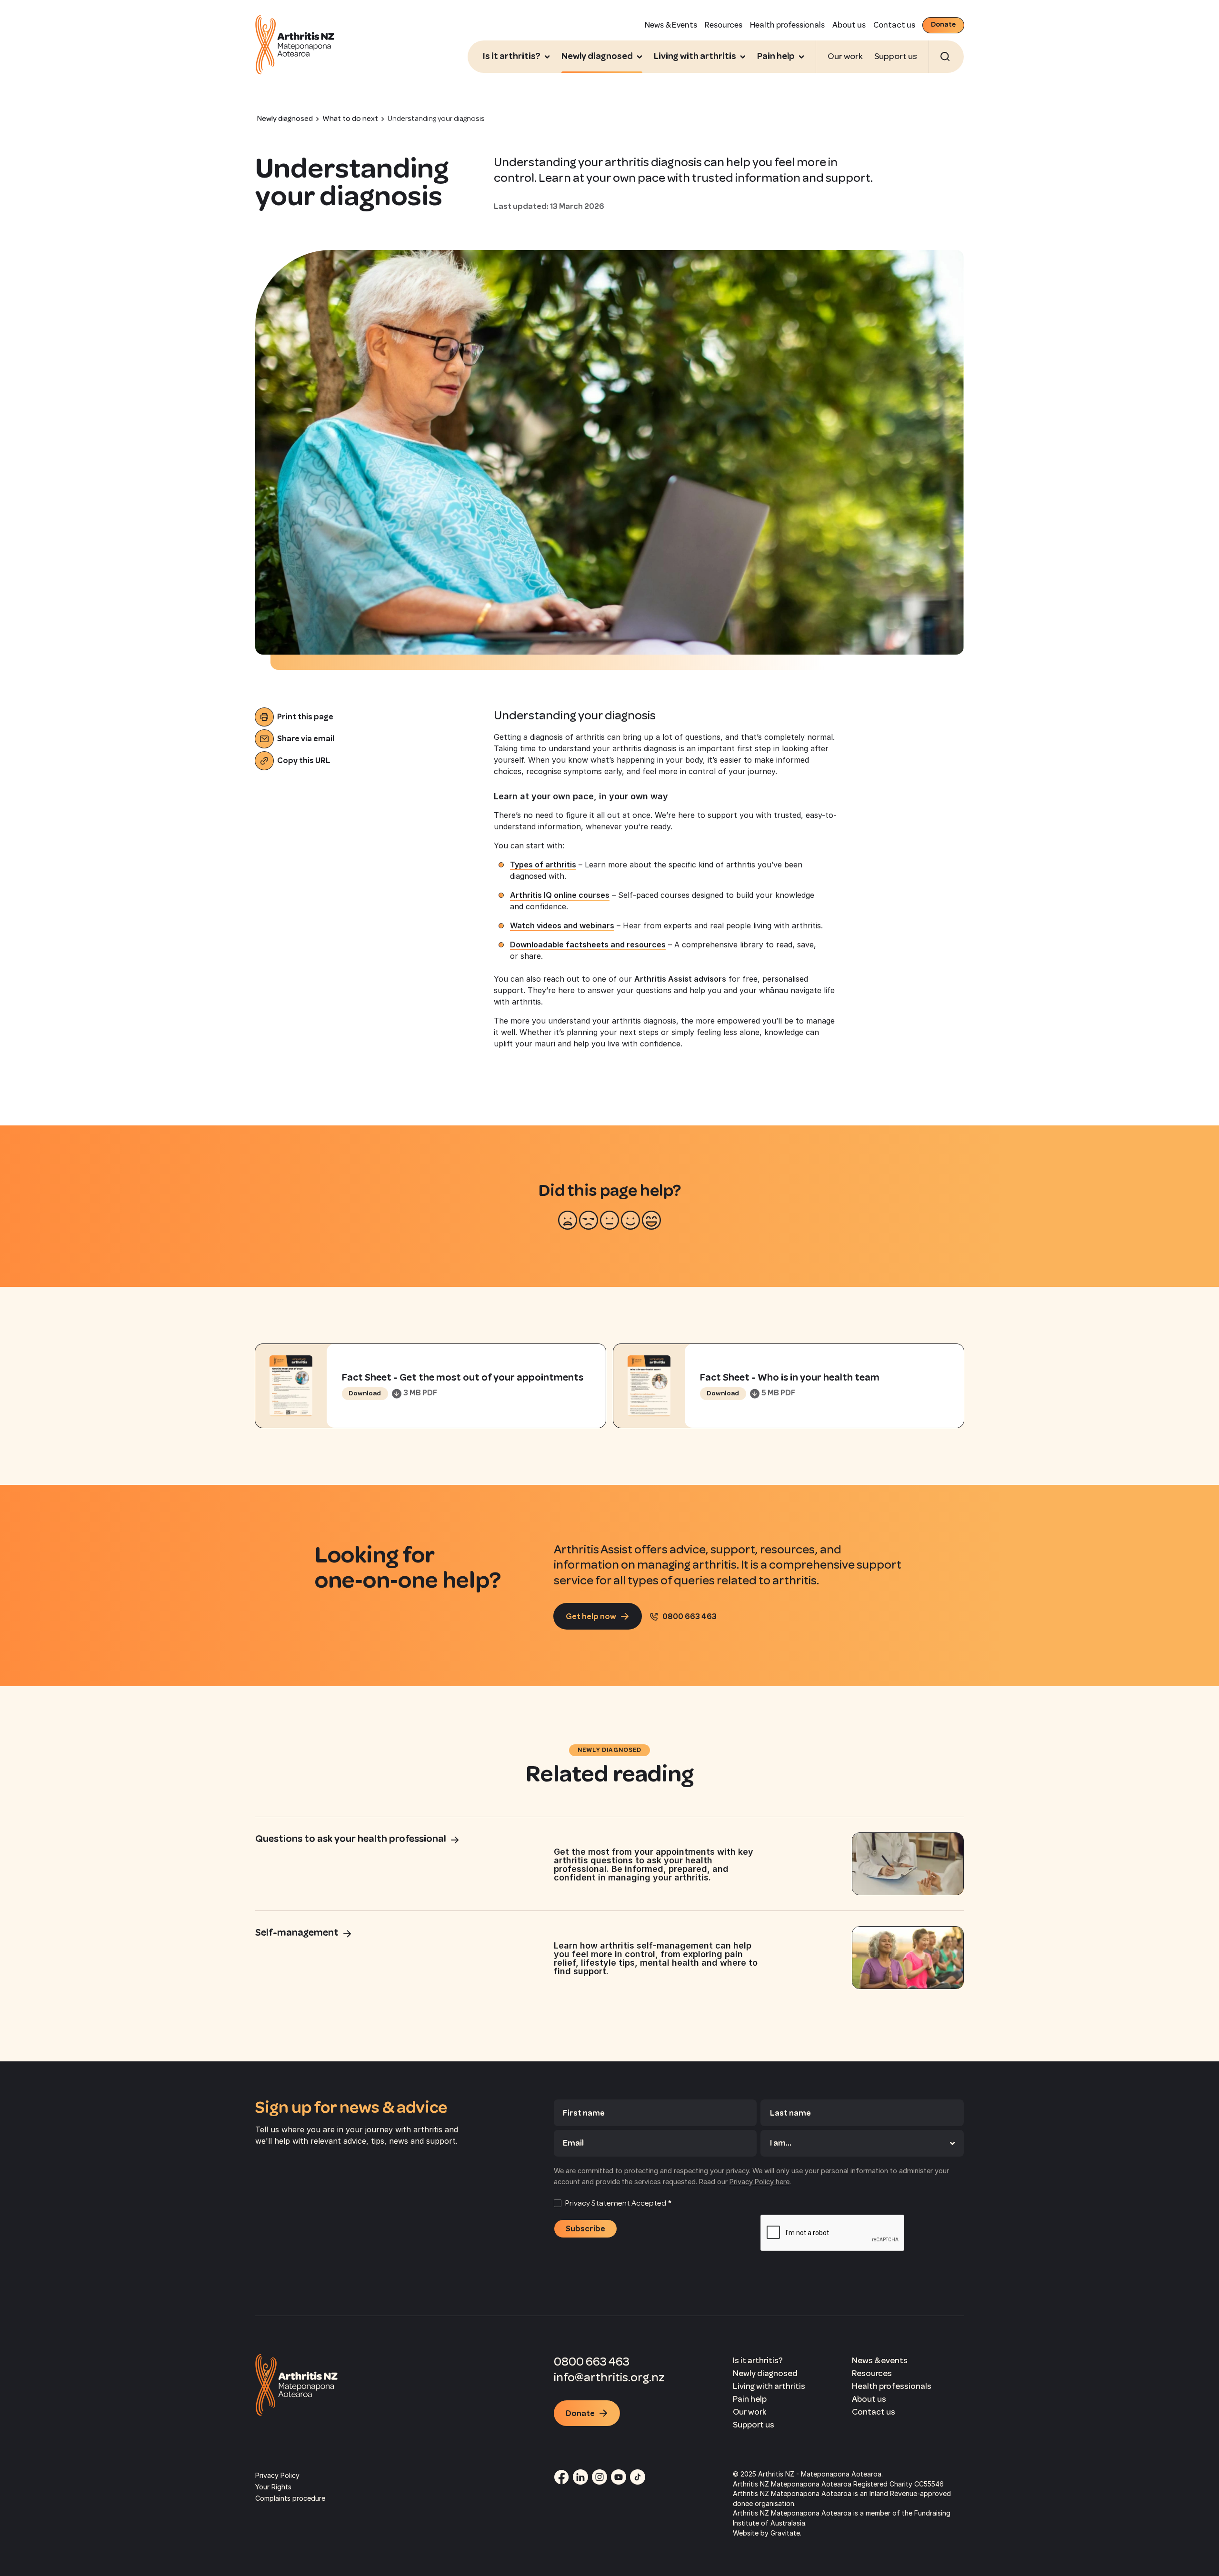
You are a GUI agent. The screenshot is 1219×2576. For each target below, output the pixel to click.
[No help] (568, 1220)
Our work (845, 56)
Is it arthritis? (758, 2360)
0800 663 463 (592, 2362)
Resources (724, 25)
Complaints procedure (290, 2498)
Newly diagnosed (765, 2373)
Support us (896, 56)
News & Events (671, 25)
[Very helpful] (651, 1220)
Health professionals (787, 25)
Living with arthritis (769, 2386)
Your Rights (273, 2487)
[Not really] (589, 1220)
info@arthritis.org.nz (609, 2377)
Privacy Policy (277, 2475)
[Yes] (630, 1220)
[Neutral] (609, 1220)
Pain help (750, 2399)
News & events (880, 2360)
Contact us (894, 25)
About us (849, 25)
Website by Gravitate (766, 2533)
